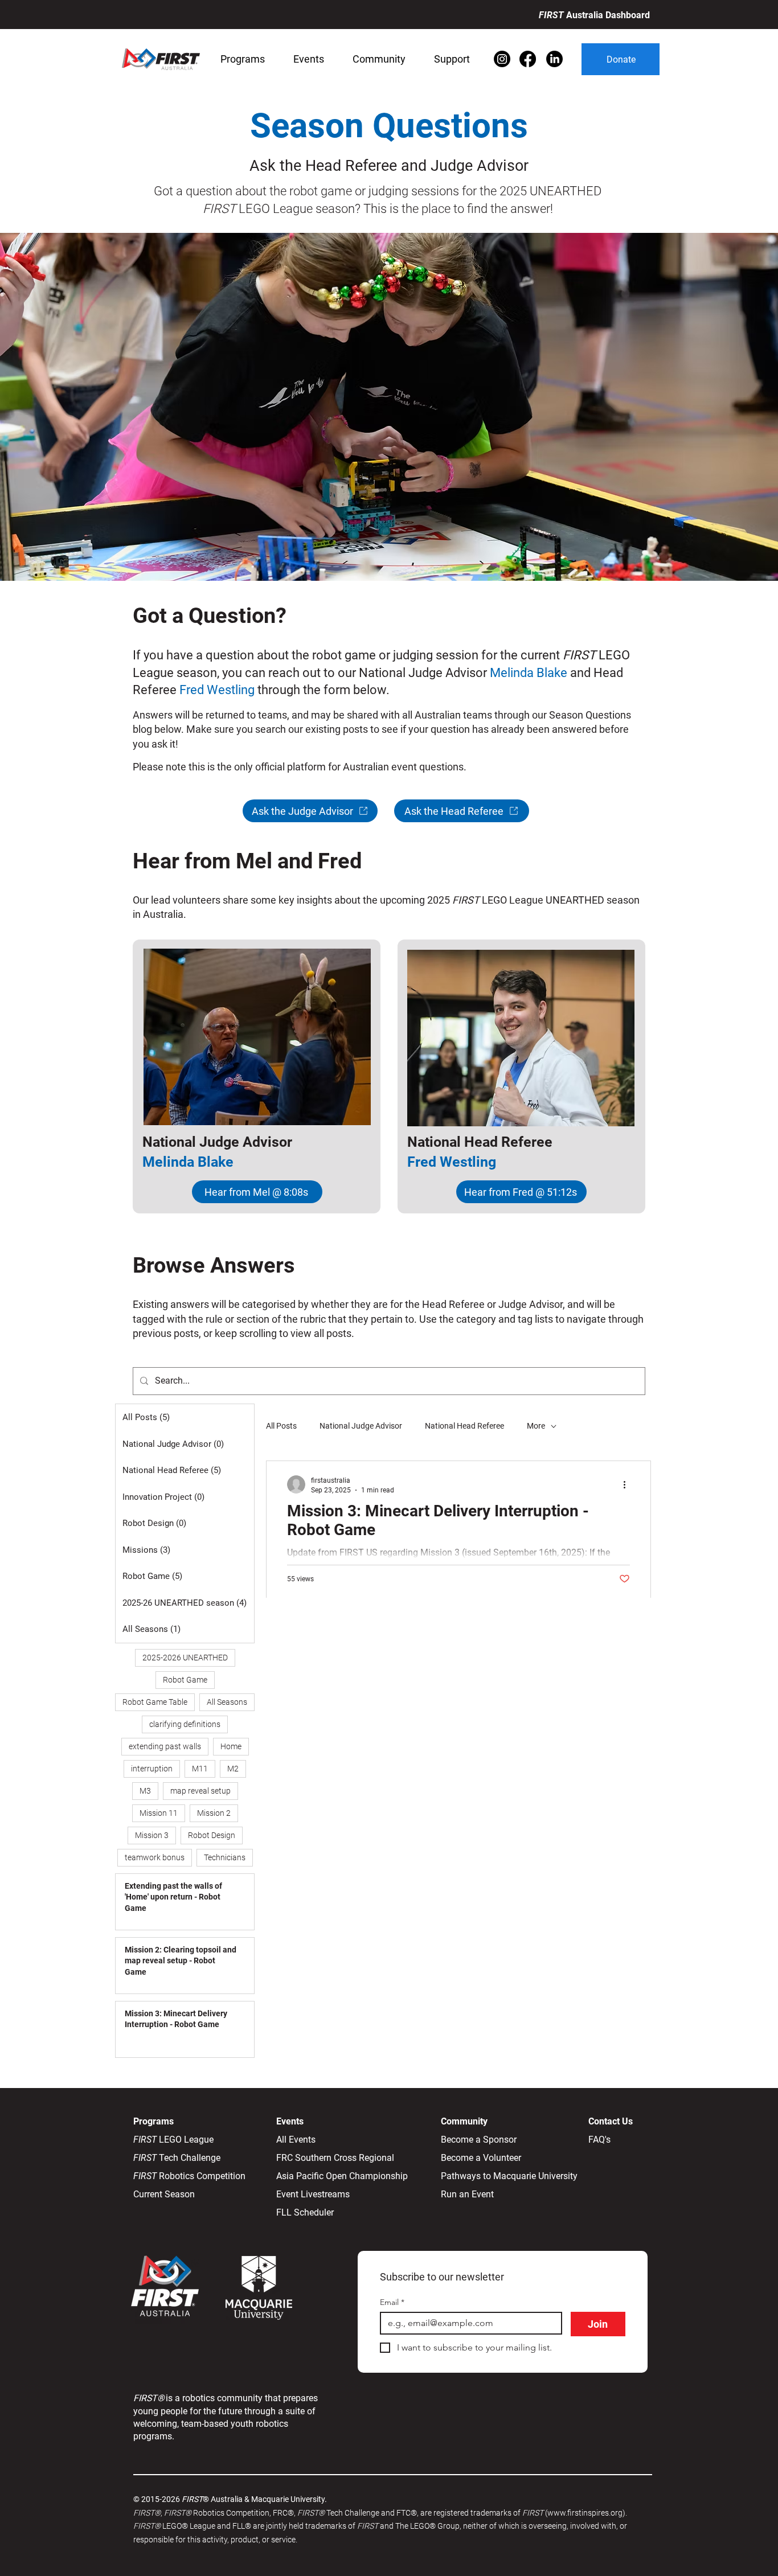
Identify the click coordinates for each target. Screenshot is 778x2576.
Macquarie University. (289, 2499)
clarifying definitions (185, 1724)
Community (464, 2121)
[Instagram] (502, 59)
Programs (155, 2121)
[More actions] (628, 1484)
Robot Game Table (155, 1702)
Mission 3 (152, 1835)
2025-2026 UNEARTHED (185, 1658)
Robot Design (212, 1835)
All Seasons (227, 1702)
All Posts (281, 1426)
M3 (145, 1791)
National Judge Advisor (361, 1426)
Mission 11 (159, 1813)
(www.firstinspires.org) (585, 2513)
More (536, 1426)
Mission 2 (214, 1813)
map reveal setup (200, 1791)
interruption (152, 1769)
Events (290, 2121)
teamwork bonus (155, 1857)
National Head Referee (464, 1426)
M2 (233, 1769)
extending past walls (165, 1746)
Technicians (225, 1857)
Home (231, 1746)
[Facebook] (528, 59)
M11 (200, 1769)
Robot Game (185, 1680)
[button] (243, 59)
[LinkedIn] (554, 59)
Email (392, 2302)
